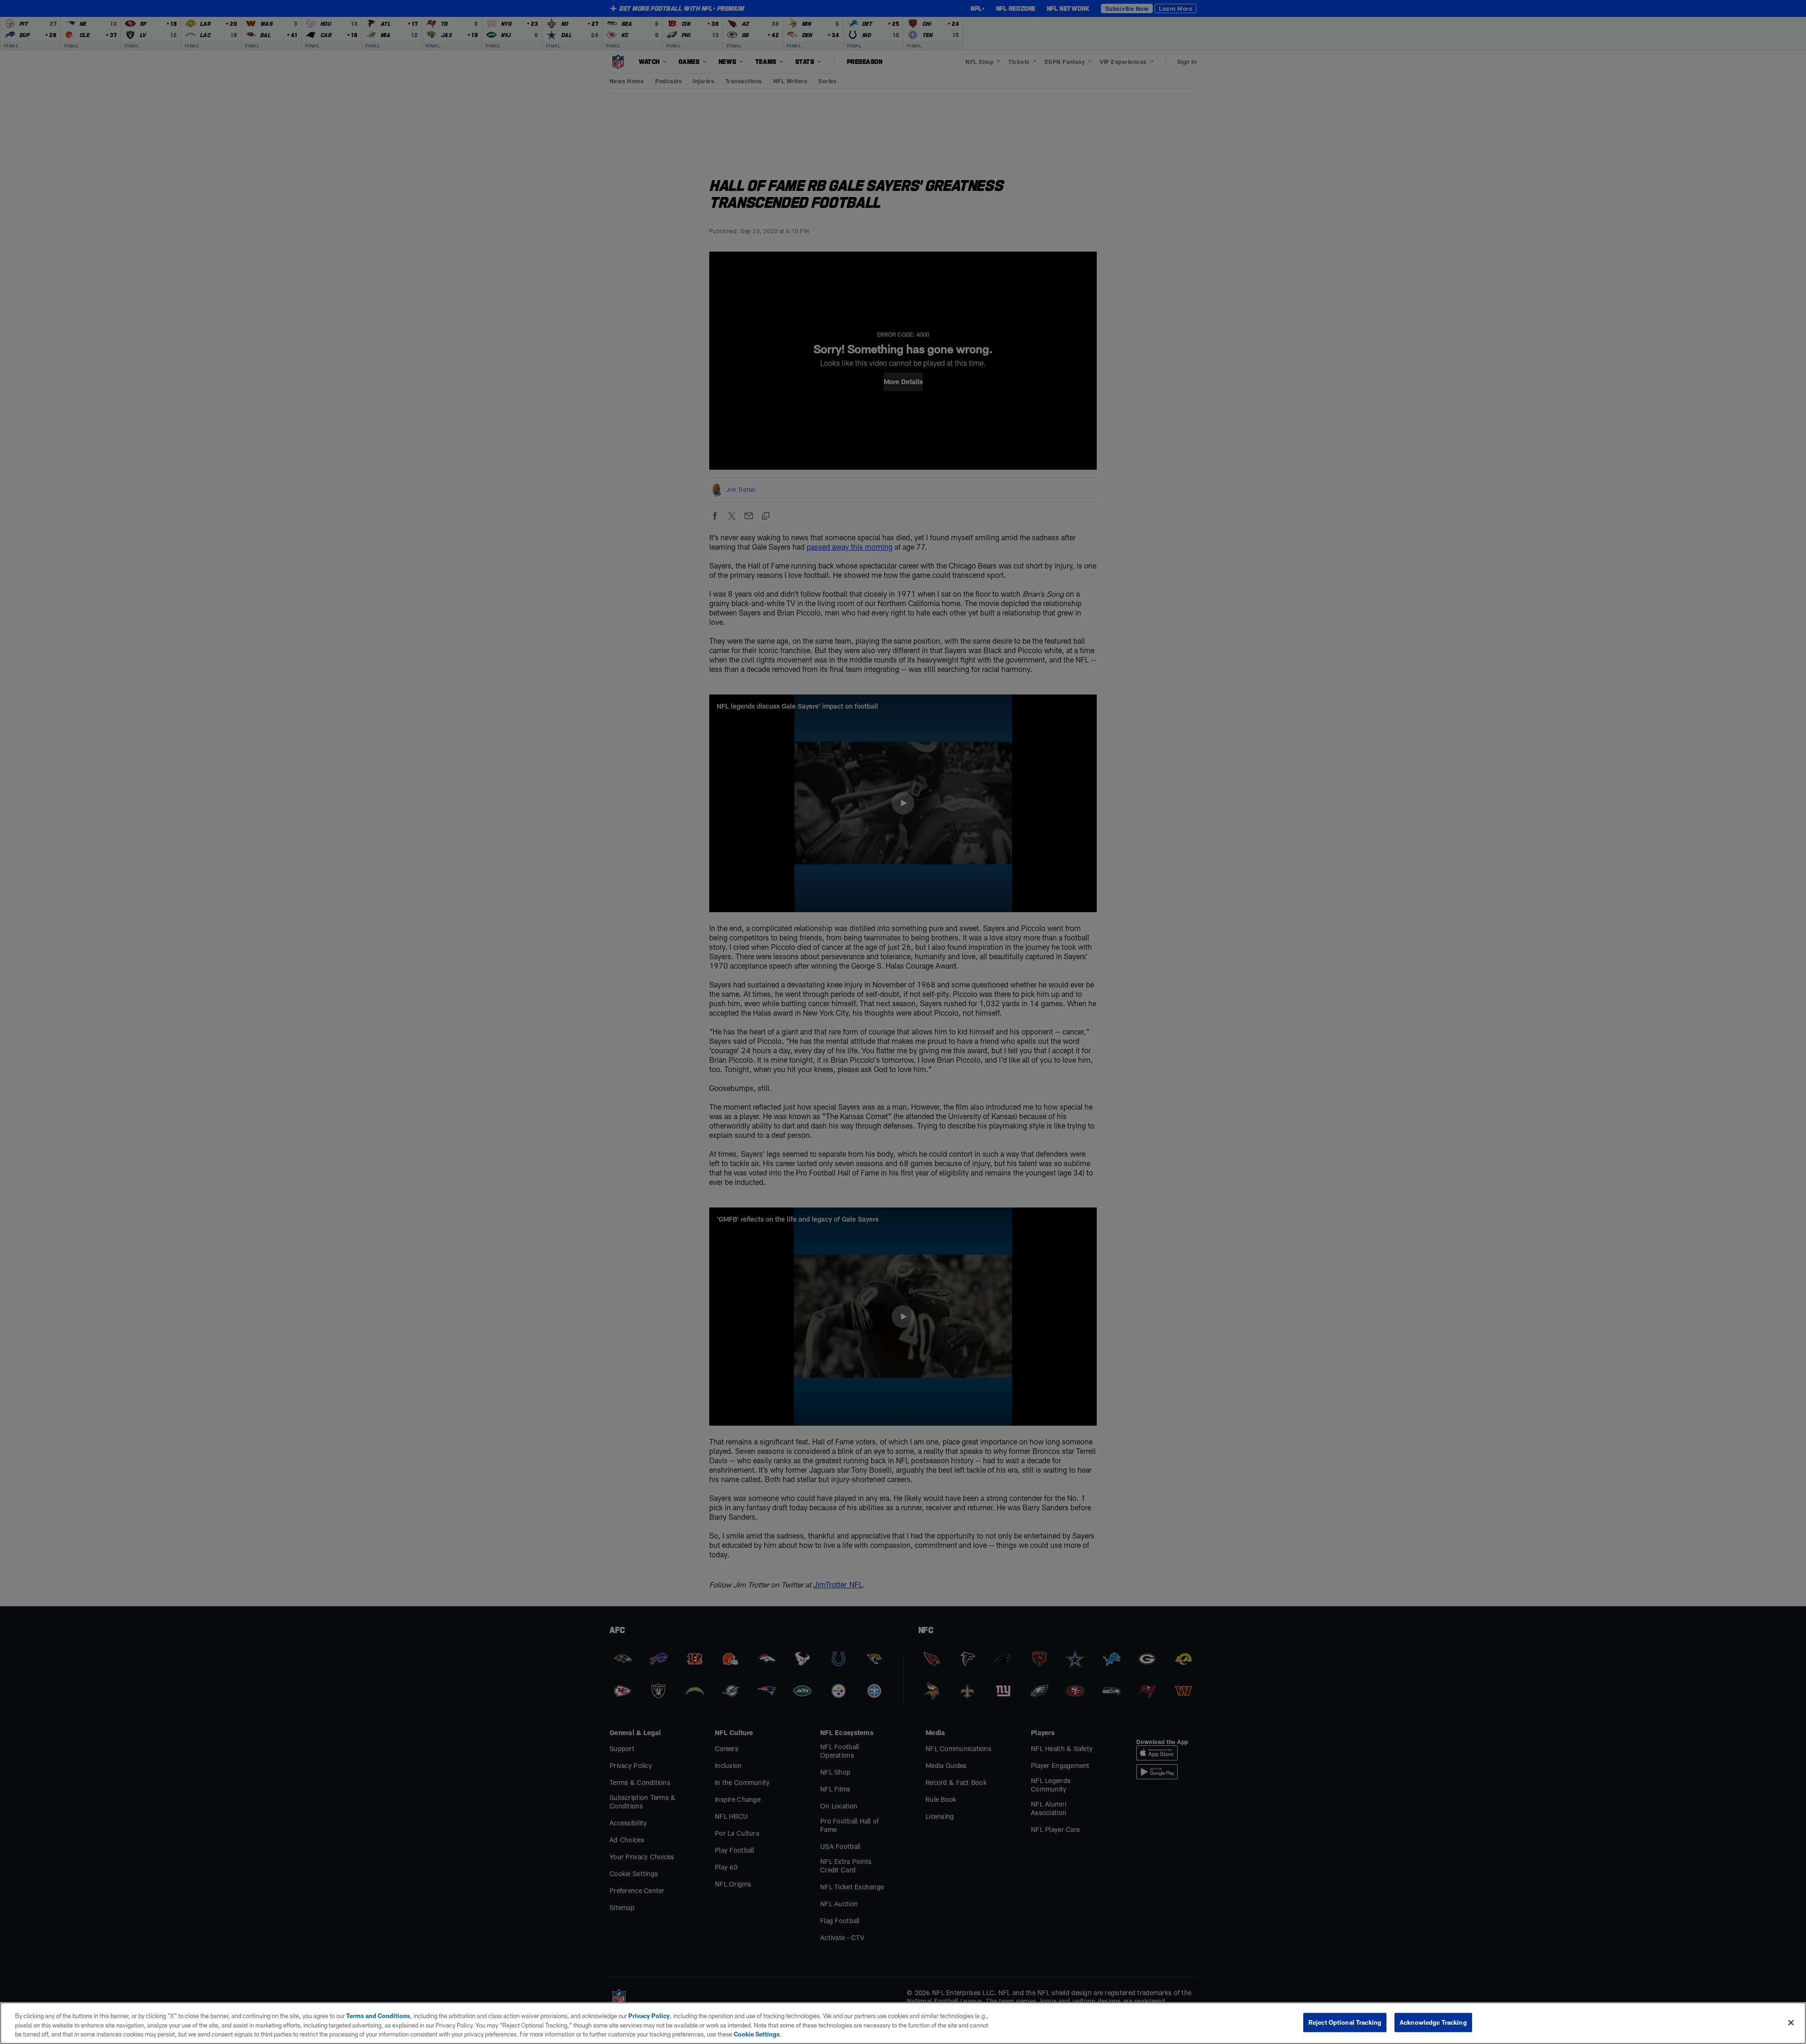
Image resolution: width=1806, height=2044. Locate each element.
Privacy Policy (649, 2016)
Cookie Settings (757, 2034)
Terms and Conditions (378, 2016)
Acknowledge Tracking (1433, 2022)
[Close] (1791, 2022)
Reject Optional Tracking (1345, 2022)
